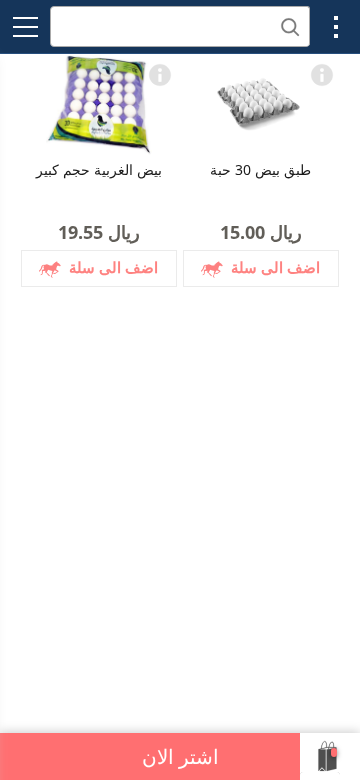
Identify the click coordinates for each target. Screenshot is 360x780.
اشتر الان (180, 756)
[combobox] (180, 26)
